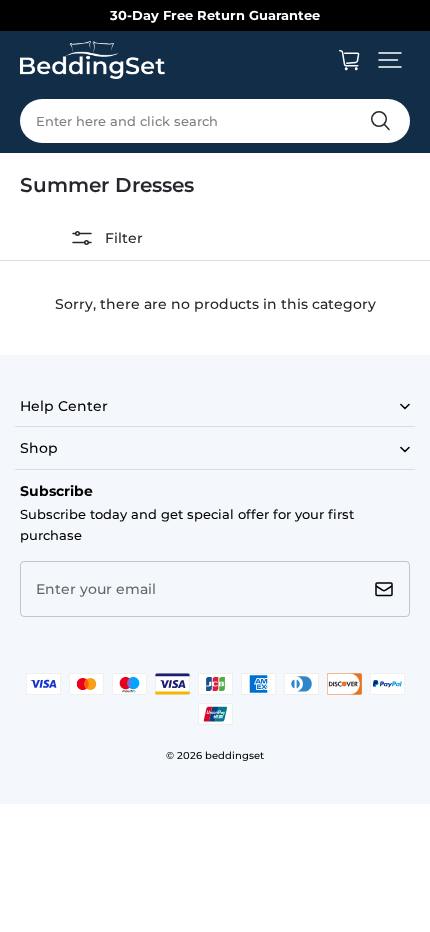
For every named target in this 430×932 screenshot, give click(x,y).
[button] (390, 60)
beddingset (234, 755)
